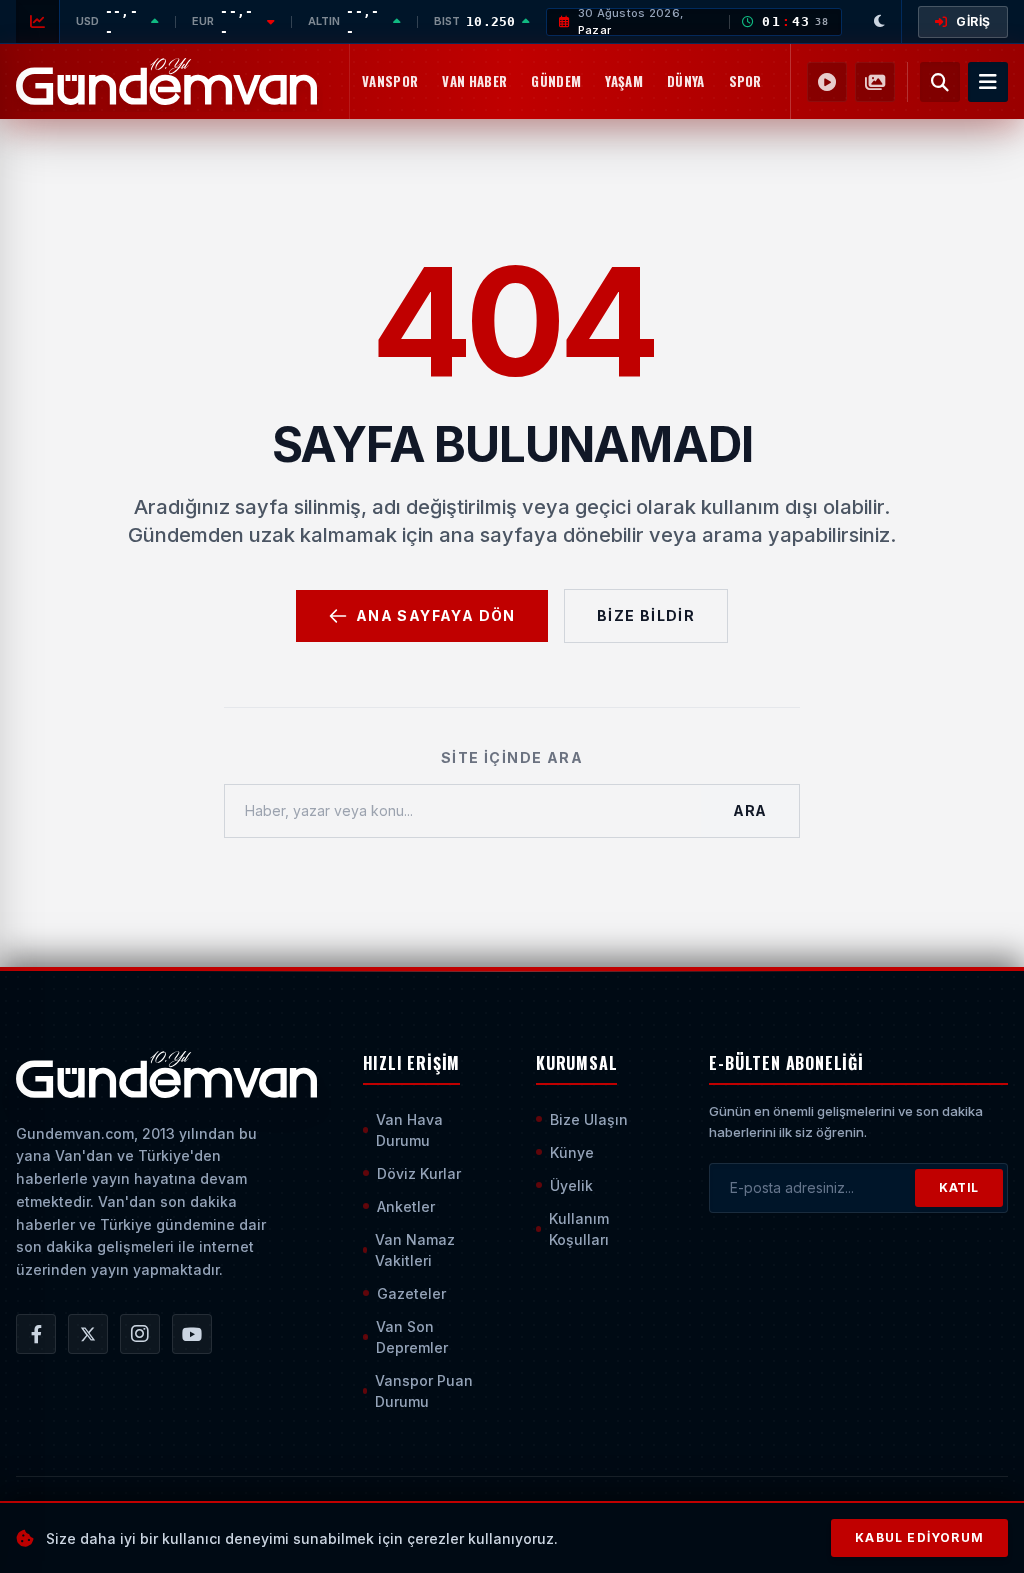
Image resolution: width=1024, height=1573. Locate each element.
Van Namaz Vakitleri (415, 1250)
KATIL (959, 1187)
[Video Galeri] (827, 82)
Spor (745, 81)
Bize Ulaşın (589, 1119)
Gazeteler (411, 1293)
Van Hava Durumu (409, 1130)
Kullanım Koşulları (579, 1229)
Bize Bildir (646, 615)
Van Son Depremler (412, 1337)
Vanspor (390, 81)
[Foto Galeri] (875, 82)
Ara (750, 810)
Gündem (556, 81)
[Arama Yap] (940, 82)
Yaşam (624, 81)
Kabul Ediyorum (919, 1537)
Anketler (406, 1206)
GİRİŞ (973, 21)
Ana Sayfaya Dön (436, 615)
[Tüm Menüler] (988, 82)
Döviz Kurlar (419, 1173)
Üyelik (571, 1185)
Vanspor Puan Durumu (424, 1391)
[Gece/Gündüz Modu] (880, 21)
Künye (572, 1152)
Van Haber (474, 81)
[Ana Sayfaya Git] (166, 1075)
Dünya (686, 81)
